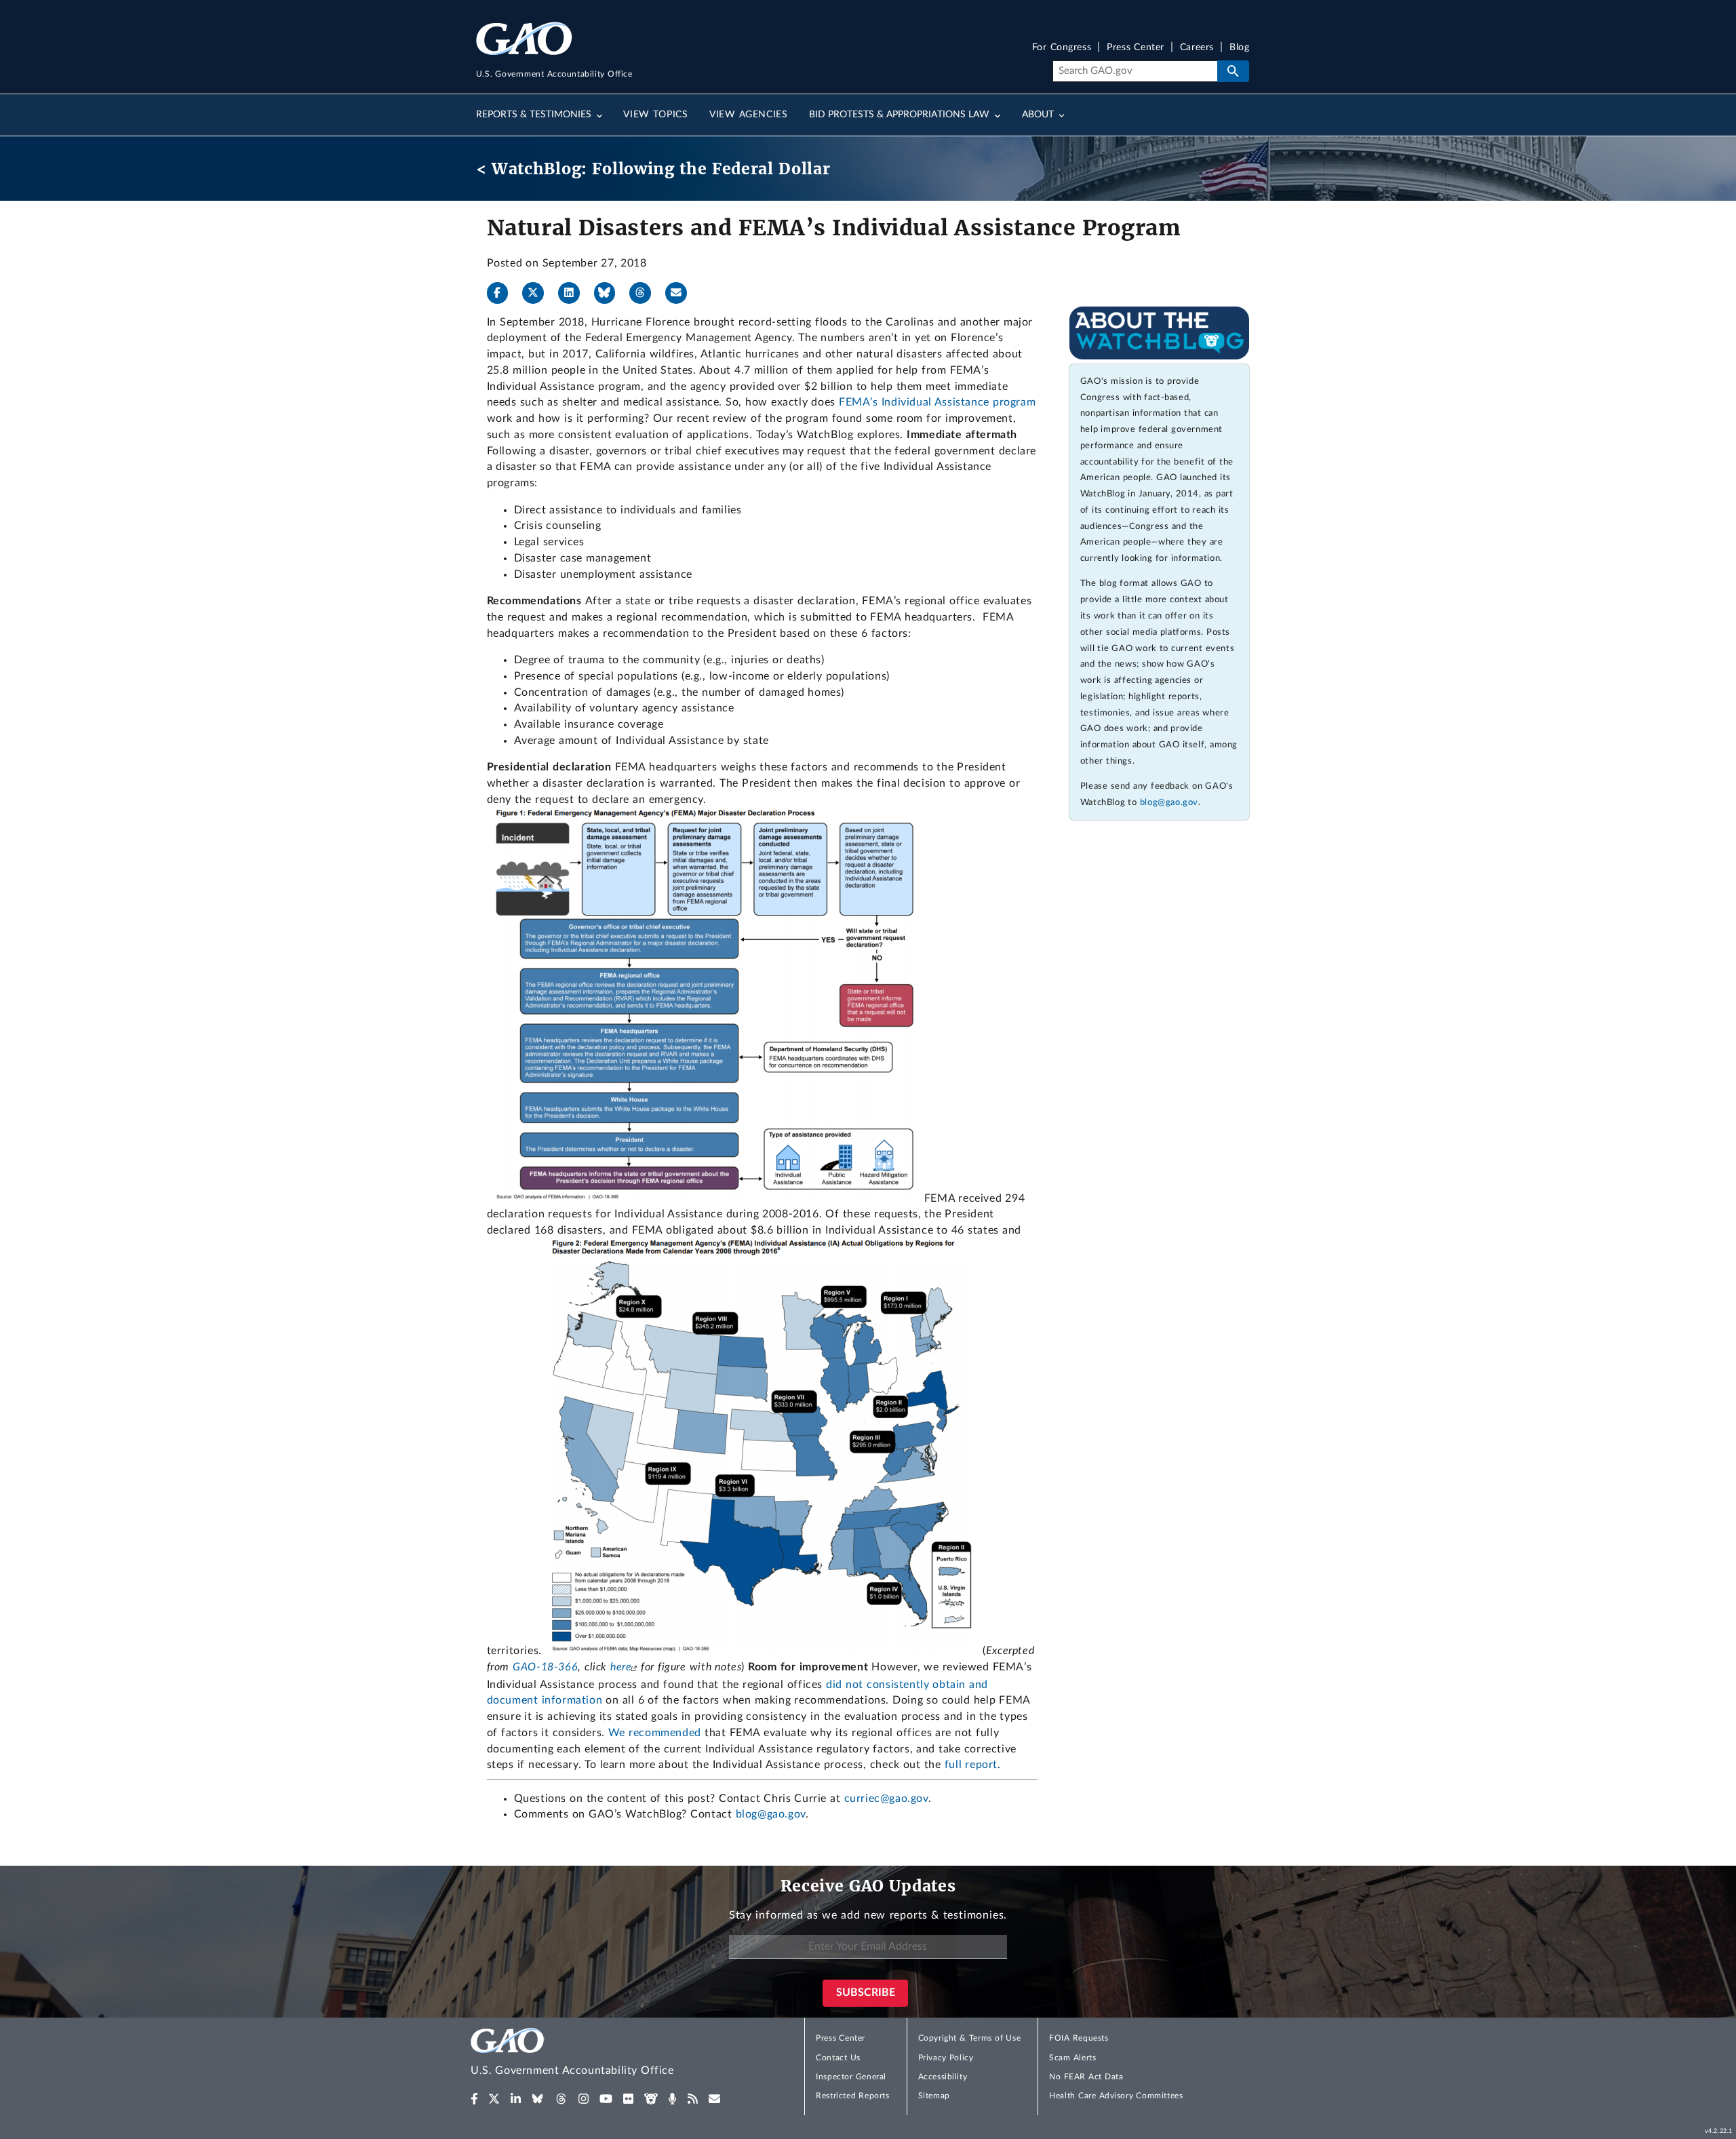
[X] (538, 293)
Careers (1197, 48)
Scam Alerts (1072, 2058)
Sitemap (934, 2096)
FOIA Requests (1079, 2038)
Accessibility (943, 2077)
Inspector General (851, 2077)
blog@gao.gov (771, 1814)
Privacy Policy (946, 2058)
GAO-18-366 (545, 1667)
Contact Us (838, 2058)
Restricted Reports (852, 2096)
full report (971, 1765)
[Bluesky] (610, 293)
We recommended (655, 1733)
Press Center (1136, 48)
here (621, 1667)
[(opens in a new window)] (474, 2099)
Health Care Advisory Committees (1116, 2096)
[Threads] (646, 293)
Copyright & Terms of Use (970, 2038)
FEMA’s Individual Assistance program (937, 402)
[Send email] (682, 293)
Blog (1239, 48)
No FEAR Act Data (1086, 2077)
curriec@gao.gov (886, 1799)
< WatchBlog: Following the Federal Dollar (653, 169)
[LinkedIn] (574, 293)
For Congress (1062, 48)
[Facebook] (503, 293)
